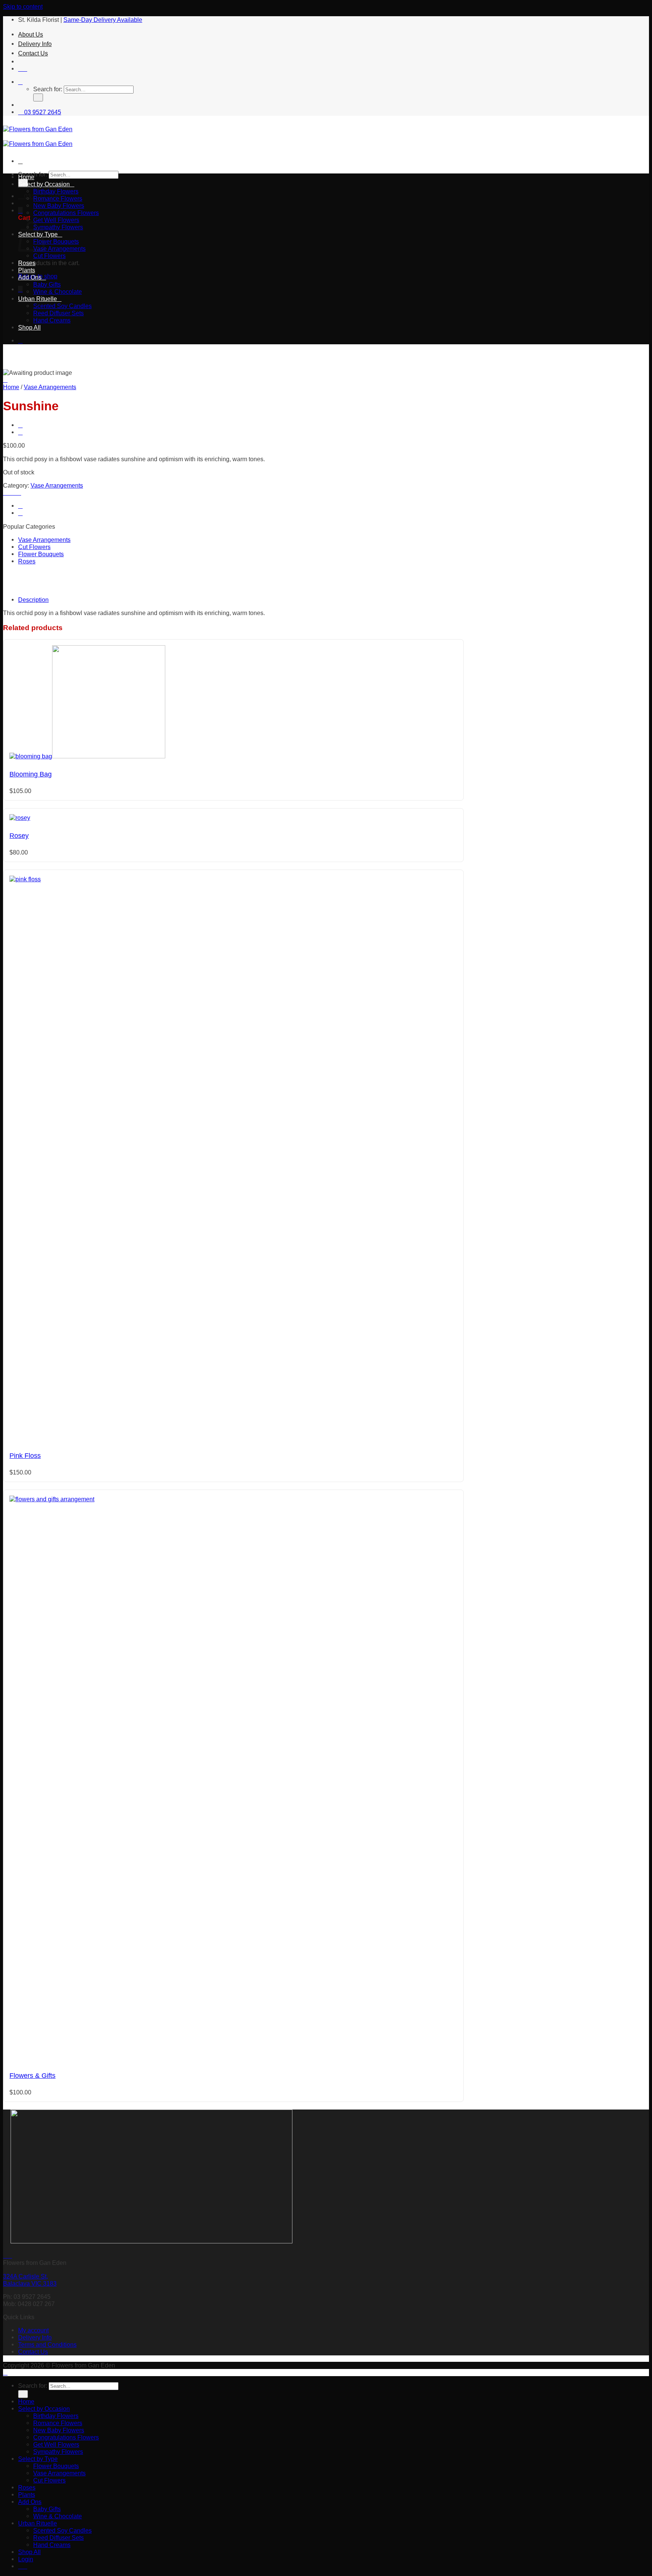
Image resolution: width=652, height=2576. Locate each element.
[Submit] (38, 97)
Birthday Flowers (56, 191)
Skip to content (23, 6)
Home (26, 177)
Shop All (29, 327)
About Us (31, 34)
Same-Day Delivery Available (103, 20)
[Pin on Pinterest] (19, 492)
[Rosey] (20, 818)
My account (33, 2330)
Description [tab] (33, 600)
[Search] (20, 82)
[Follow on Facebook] (20, 69)
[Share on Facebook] (10, 492)
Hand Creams (52, 320)
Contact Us (33, 53)
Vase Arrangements (59, 249)
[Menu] (20, 161)
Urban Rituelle (38, 299)
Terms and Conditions (47, 2344)
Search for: (48, 89)
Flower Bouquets (56, 241)
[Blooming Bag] (87, 756)
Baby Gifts (47, 284)
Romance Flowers (58, 198)
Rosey (19, 836)
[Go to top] (5, 2372)
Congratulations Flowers (66, 213)
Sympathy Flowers (58, 227)
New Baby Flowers (59, 206)
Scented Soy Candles (62, 306)
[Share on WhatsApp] (5, 492)
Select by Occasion (44, 184)
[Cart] (20, 210)
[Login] (20, 341)
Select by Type (38, 2459)
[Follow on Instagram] (25, 69)
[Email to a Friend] (14, 492)
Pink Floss (25, 1456)
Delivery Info (35, 44)
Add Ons (30, 277)
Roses (27, 263)
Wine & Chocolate (58, 292)
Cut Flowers (49, 256)
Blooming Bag (31, 774)
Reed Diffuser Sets (58, 313)
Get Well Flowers (56, 220)
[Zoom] (5, 380)
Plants (27, 270)
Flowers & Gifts (32, 2076)
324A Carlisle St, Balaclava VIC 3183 (30, 2280)
